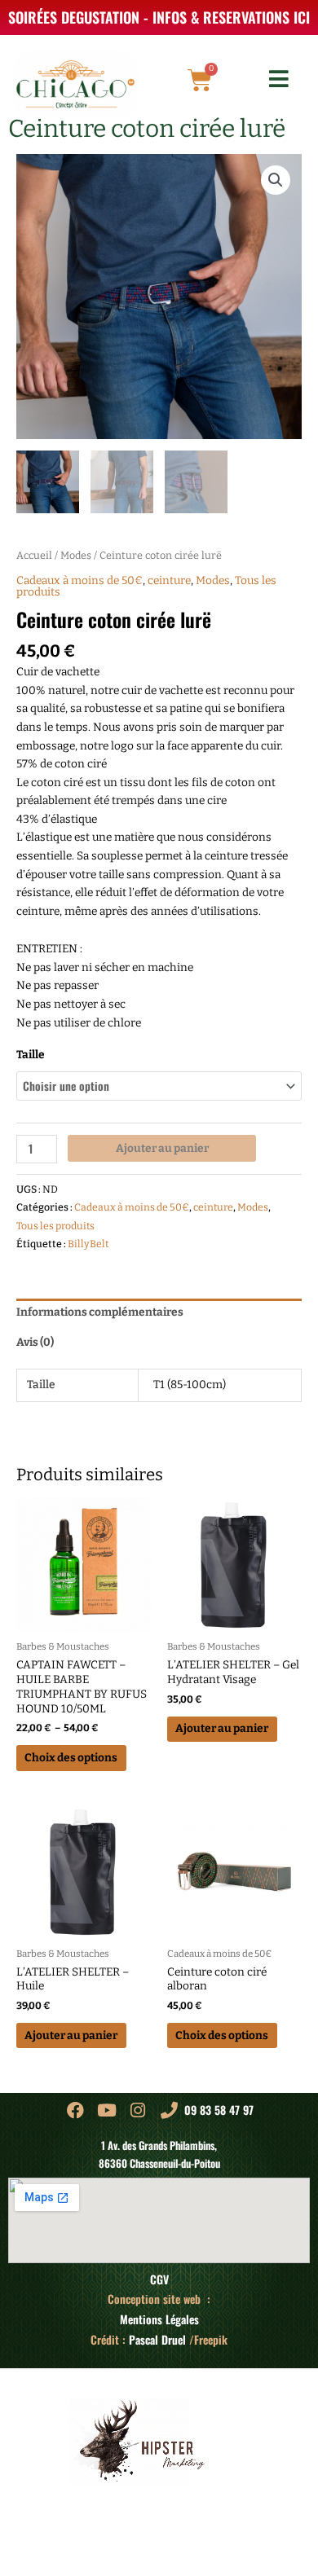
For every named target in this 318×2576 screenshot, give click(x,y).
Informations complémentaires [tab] (100, 1312)
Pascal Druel (157, 2340)
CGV (159, 2279)
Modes (76, 555)
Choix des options (71, 1758)
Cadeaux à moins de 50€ (79, 580)
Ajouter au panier (162, 1148)
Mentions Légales (159, 2319)
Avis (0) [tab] (35, 1342)
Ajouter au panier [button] (222, 1728)
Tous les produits (55, 1226)
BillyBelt (88, 1244)
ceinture (169, 580)
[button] (276, 180)
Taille (31, 1055)
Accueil (34, 555)
